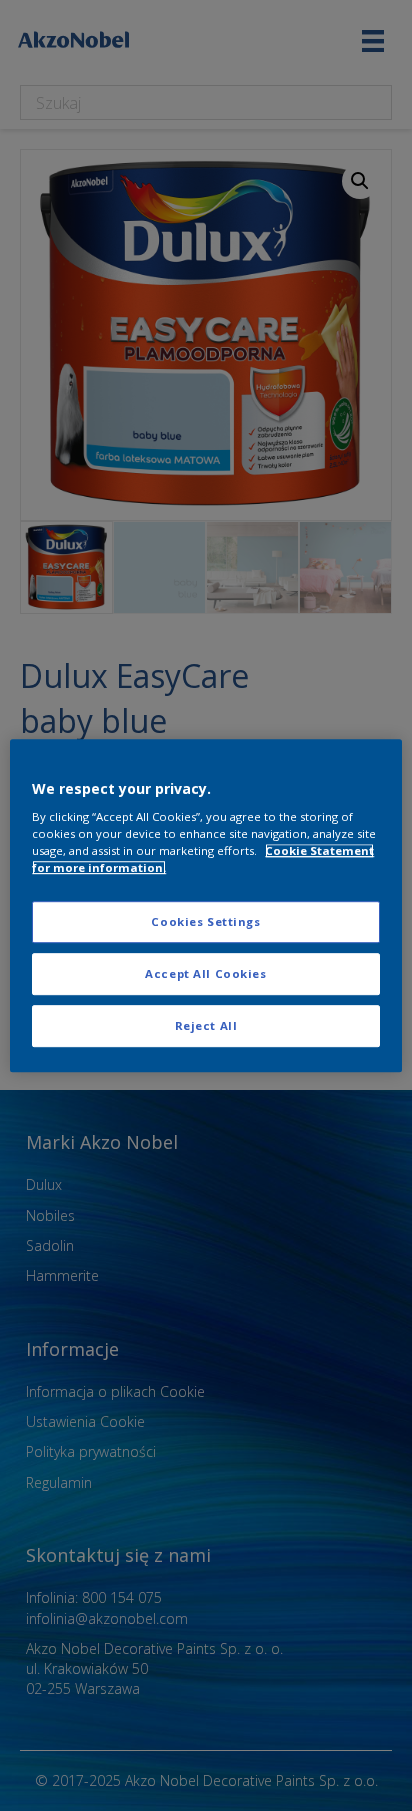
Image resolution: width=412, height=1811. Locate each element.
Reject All (206, 1025)
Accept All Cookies (205, 973)
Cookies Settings (205, 922)
